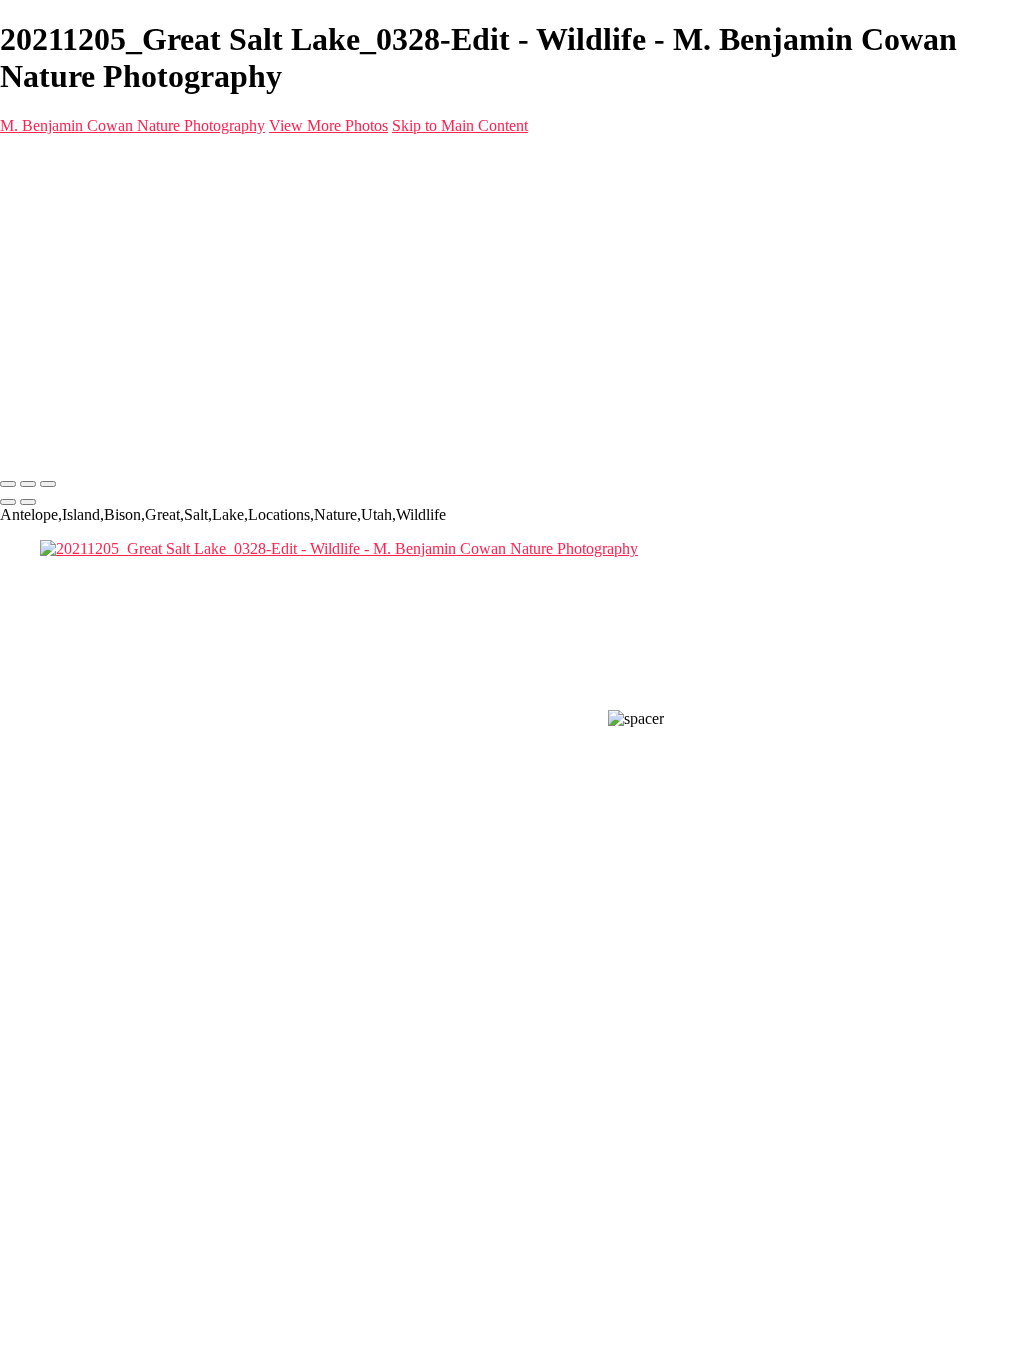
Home (59, 193)
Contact (64, 283)
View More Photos (328, 125)
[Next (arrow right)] (28, 502)
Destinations (79, 229)
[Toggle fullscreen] (28, 484)
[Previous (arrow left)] (8, 502)
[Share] (48, 303)
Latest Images (83, 247)
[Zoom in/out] (48, 484)
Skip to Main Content (460, 125)
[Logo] (281, 159)
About (60, 265)
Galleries (68, 211)
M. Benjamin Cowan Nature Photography (132, 125)
